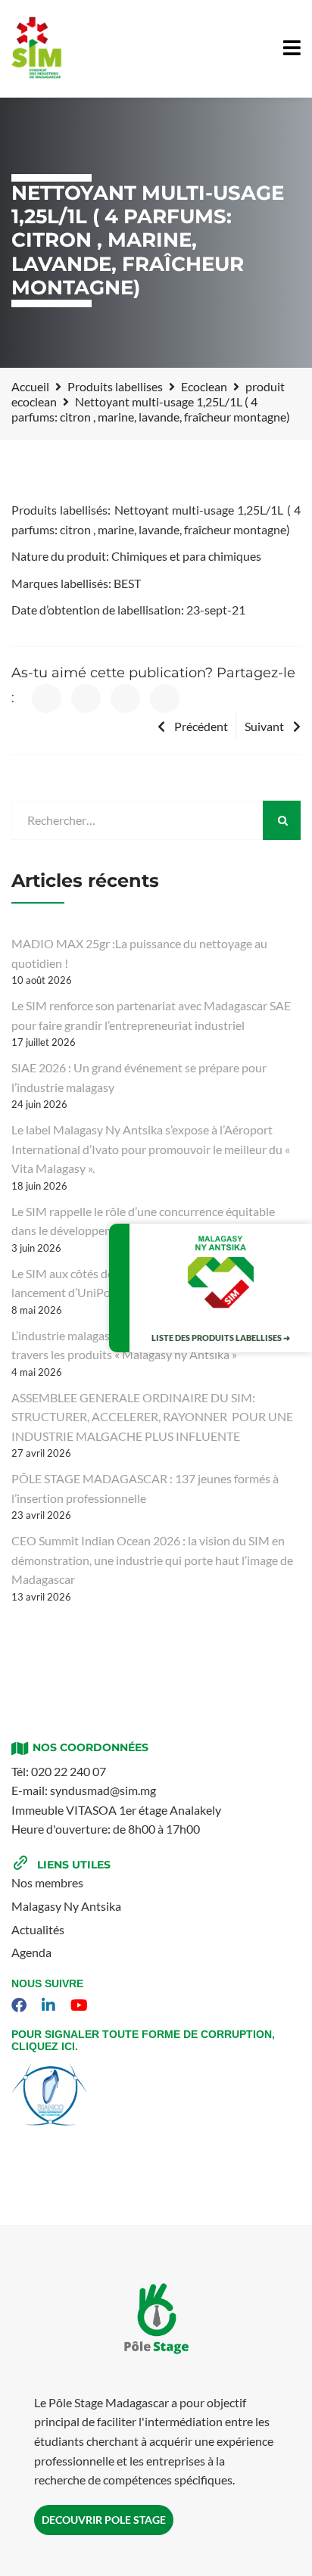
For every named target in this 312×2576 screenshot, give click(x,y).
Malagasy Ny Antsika (66, 1906)
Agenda (31, 1952)
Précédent (201, 726)
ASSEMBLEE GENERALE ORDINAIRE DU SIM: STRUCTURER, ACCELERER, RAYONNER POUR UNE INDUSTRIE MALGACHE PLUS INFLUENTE (152, 1417)
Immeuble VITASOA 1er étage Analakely (116, 1810)
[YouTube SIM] (81, 2005)
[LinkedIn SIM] (50, 2005)
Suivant (264, 726)
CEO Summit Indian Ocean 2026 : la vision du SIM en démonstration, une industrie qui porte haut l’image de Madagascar (152, 1560)
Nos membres (47, 1882)
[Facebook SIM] (21, 2005)
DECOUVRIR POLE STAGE (104, 2520)
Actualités (38, 1929)
